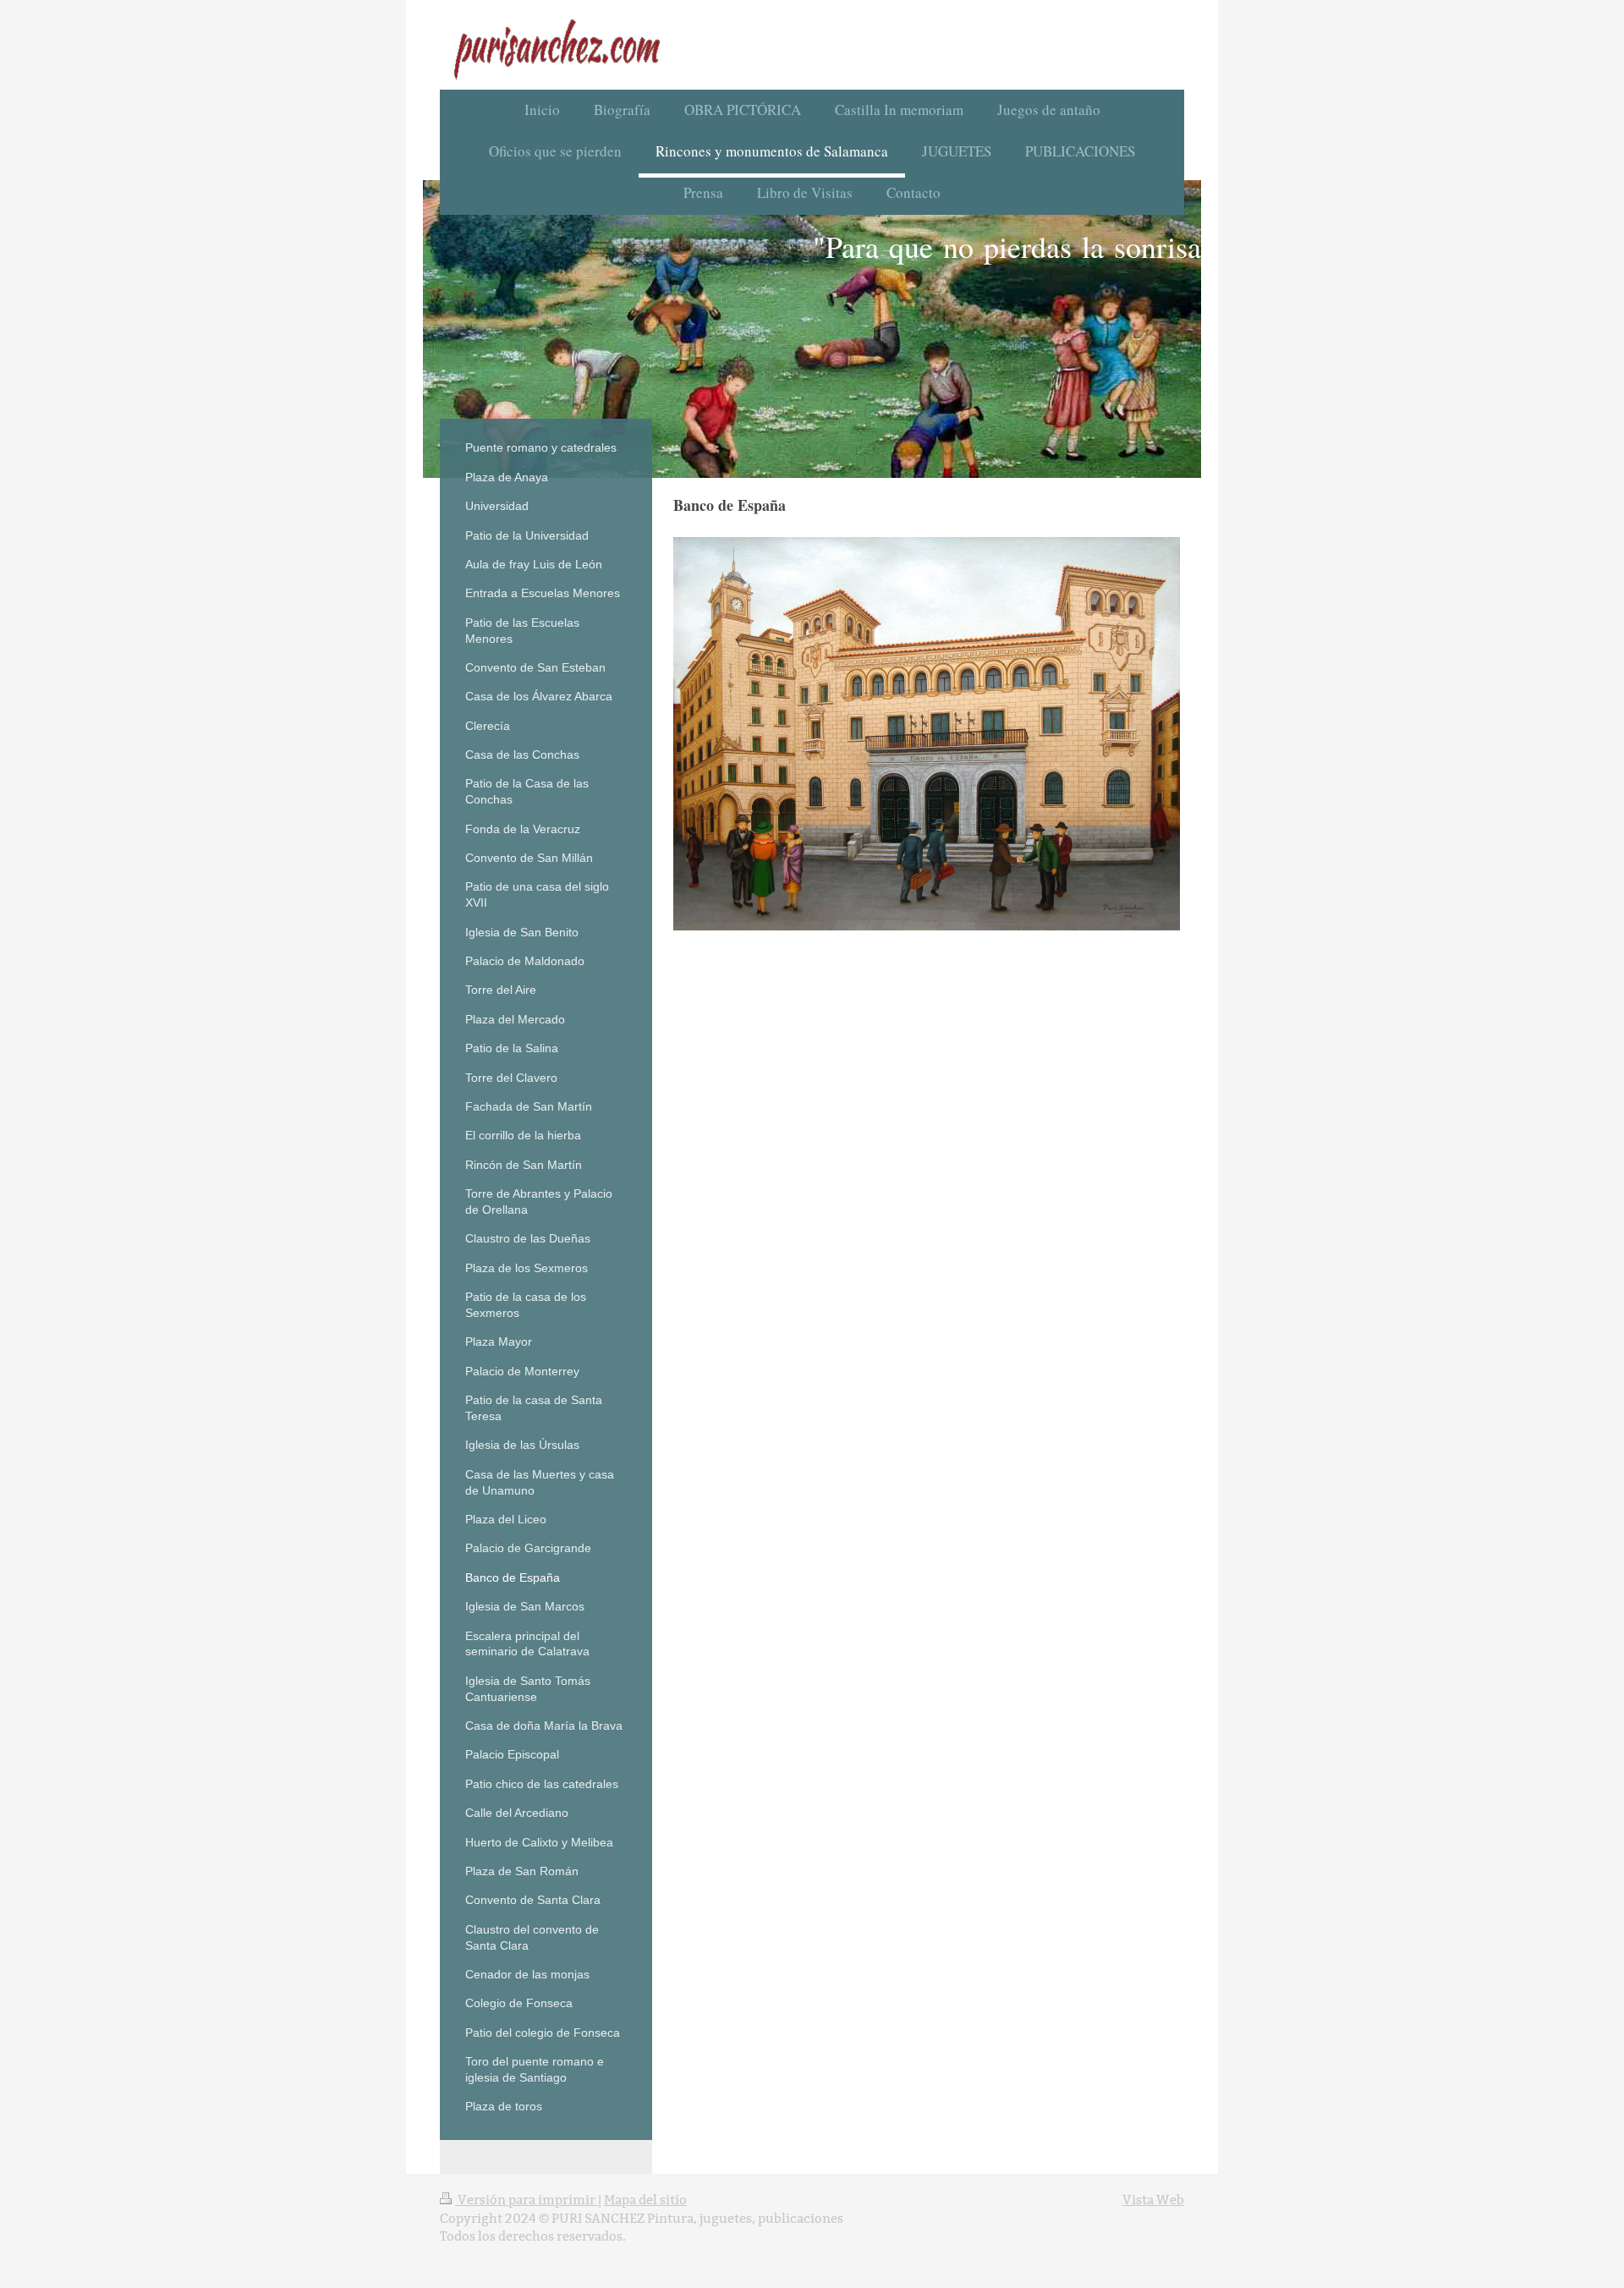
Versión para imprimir (527, 2200)
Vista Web (1153, 2200)
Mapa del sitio (645, 2200)
